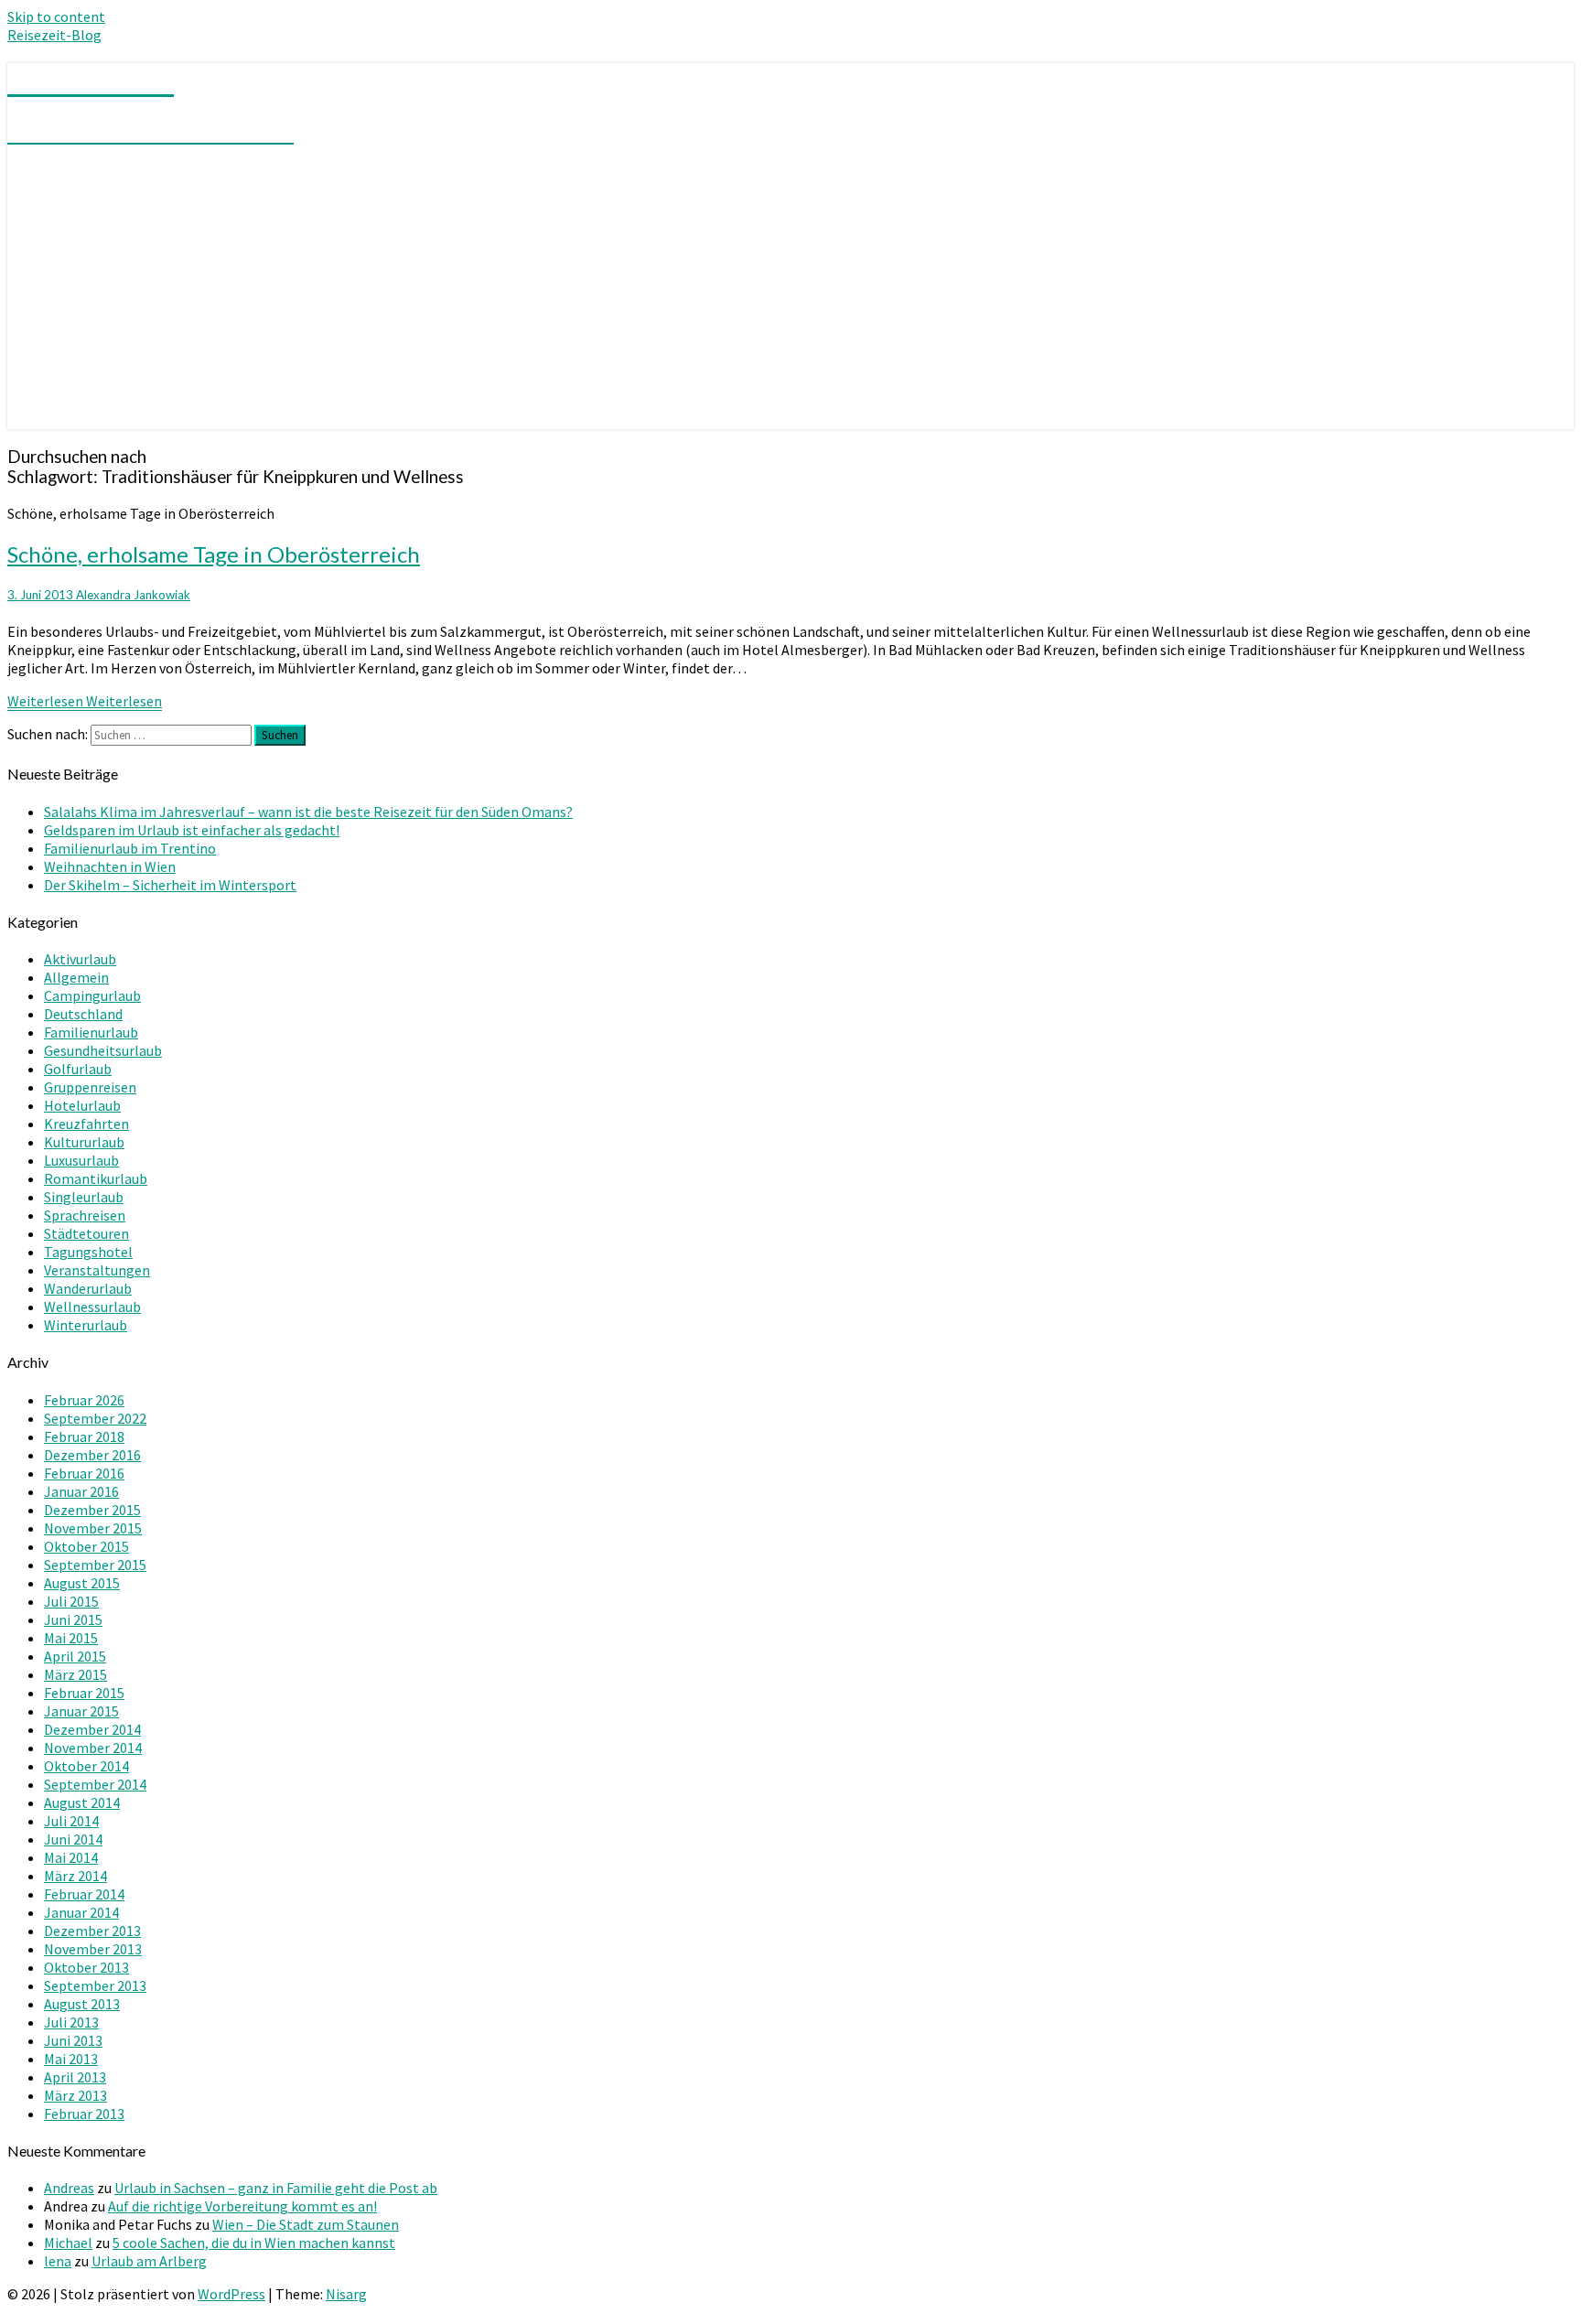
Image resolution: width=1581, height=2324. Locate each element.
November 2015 (93, 1528)
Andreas (69, 2188)
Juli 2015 (71, 1601)
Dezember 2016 (92, 1455)
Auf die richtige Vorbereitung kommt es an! (242, 2206)
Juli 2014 (71, 1821)
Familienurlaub (91, 1032)
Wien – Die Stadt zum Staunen (306, 2224)
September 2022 (95, 1418)
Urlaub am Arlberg (149, 2261)
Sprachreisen (85, 1215)
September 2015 (95, 1565)
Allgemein (76, 977)
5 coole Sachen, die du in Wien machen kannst (254, 2243)
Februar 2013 (84, 2114)
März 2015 (75, 1674)
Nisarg (346, 2294)
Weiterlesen (85, 701)
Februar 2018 (84, 1436)
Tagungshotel (88, 1252)
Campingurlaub (92, 995)
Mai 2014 (71, 1857)
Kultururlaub (84, 1142)
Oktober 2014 (86, 1766)
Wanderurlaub (88, 1288)
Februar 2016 (84, 1473)
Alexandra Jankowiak (133, 595)
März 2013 (75, 2095)
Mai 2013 (71, 2059)
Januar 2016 (81, 1491)
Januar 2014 (81, 1912)
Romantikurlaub (96, 1178)
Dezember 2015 (92, 1510)
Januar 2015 (81, 1711)
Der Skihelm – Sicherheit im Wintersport (170, 885)
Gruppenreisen (90, 1087)
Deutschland (83, 1014)
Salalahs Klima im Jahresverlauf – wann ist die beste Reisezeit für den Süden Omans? (308, 812)
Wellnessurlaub (92, 1307)
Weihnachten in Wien (110, 866)
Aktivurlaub (80, 959)
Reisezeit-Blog (54, 35)
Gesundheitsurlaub (103, 1050)
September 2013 (95, 1985)
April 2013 (75, 2077)
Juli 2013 (71, 2022)
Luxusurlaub (81, 1160)
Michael (68, 2243)
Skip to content (56, 16)
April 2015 (75, 1656)
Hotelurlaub (82, 1105)
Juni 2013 (73, 2040)
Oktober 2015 (86, 1546)
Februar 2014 (84, 1894)
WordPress (231, 2294)
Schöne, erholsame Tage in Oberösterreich (214, 554)
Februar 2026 (84, 1400)
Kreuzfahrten (86, 1124)
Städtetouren (86, 1233)
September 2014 (95, 1784)
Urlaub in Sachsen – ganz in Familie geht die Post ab (276, 2188)
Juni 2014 (73, 1839)
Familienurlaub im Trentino (130, 848)
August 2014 (82, 1802)
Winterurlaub (86, 1325)
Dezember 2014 (92, 1729)
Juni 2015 (73, 1619)
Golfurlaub (78, 1069)
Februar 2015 (84, 1693)
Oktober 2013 (86, 1967)
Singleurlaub (84, 1197)
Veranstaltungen (97, 1270)
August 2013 (82, 2004)
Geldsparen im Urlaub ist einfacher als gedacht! (192, 830)
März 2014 (75, 1876)
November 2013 (93, 1949)
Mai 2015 (71, 1638)
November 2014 (93, 1748)
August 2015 (82, 1583)
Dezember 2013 (92, 1931)
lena (58, 2261)
